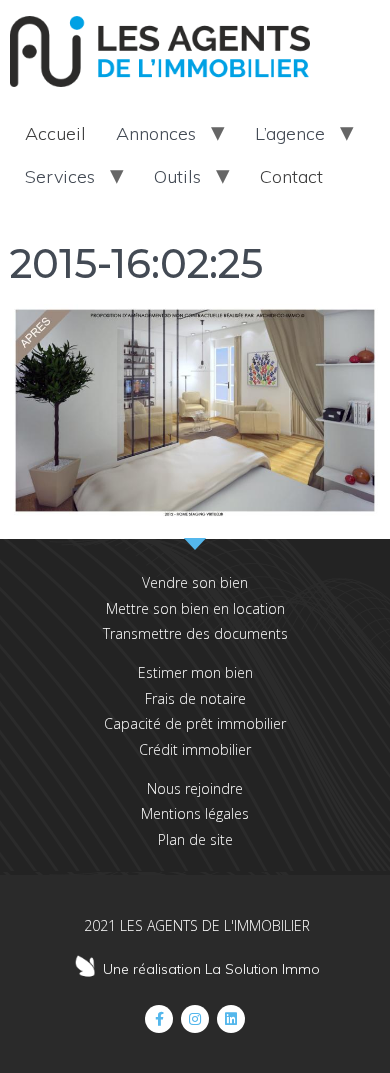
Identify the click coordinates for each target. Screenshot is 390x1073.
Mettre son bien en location (195, 608)
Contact (291, 176)
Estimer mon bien (195, 672)
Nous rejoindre (195, 788)
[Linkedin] (231, 1019)
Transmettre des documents (195, 633)
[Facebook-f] (159, 1019)
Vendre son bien (195, 582)
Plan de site (195, 839)
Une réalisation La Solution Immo (211, 969)
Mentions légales (195, 813)
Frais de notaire (195, 698)
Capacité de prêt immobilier (195, 723)
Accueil (55, 133)
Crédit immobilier (195, 749)
